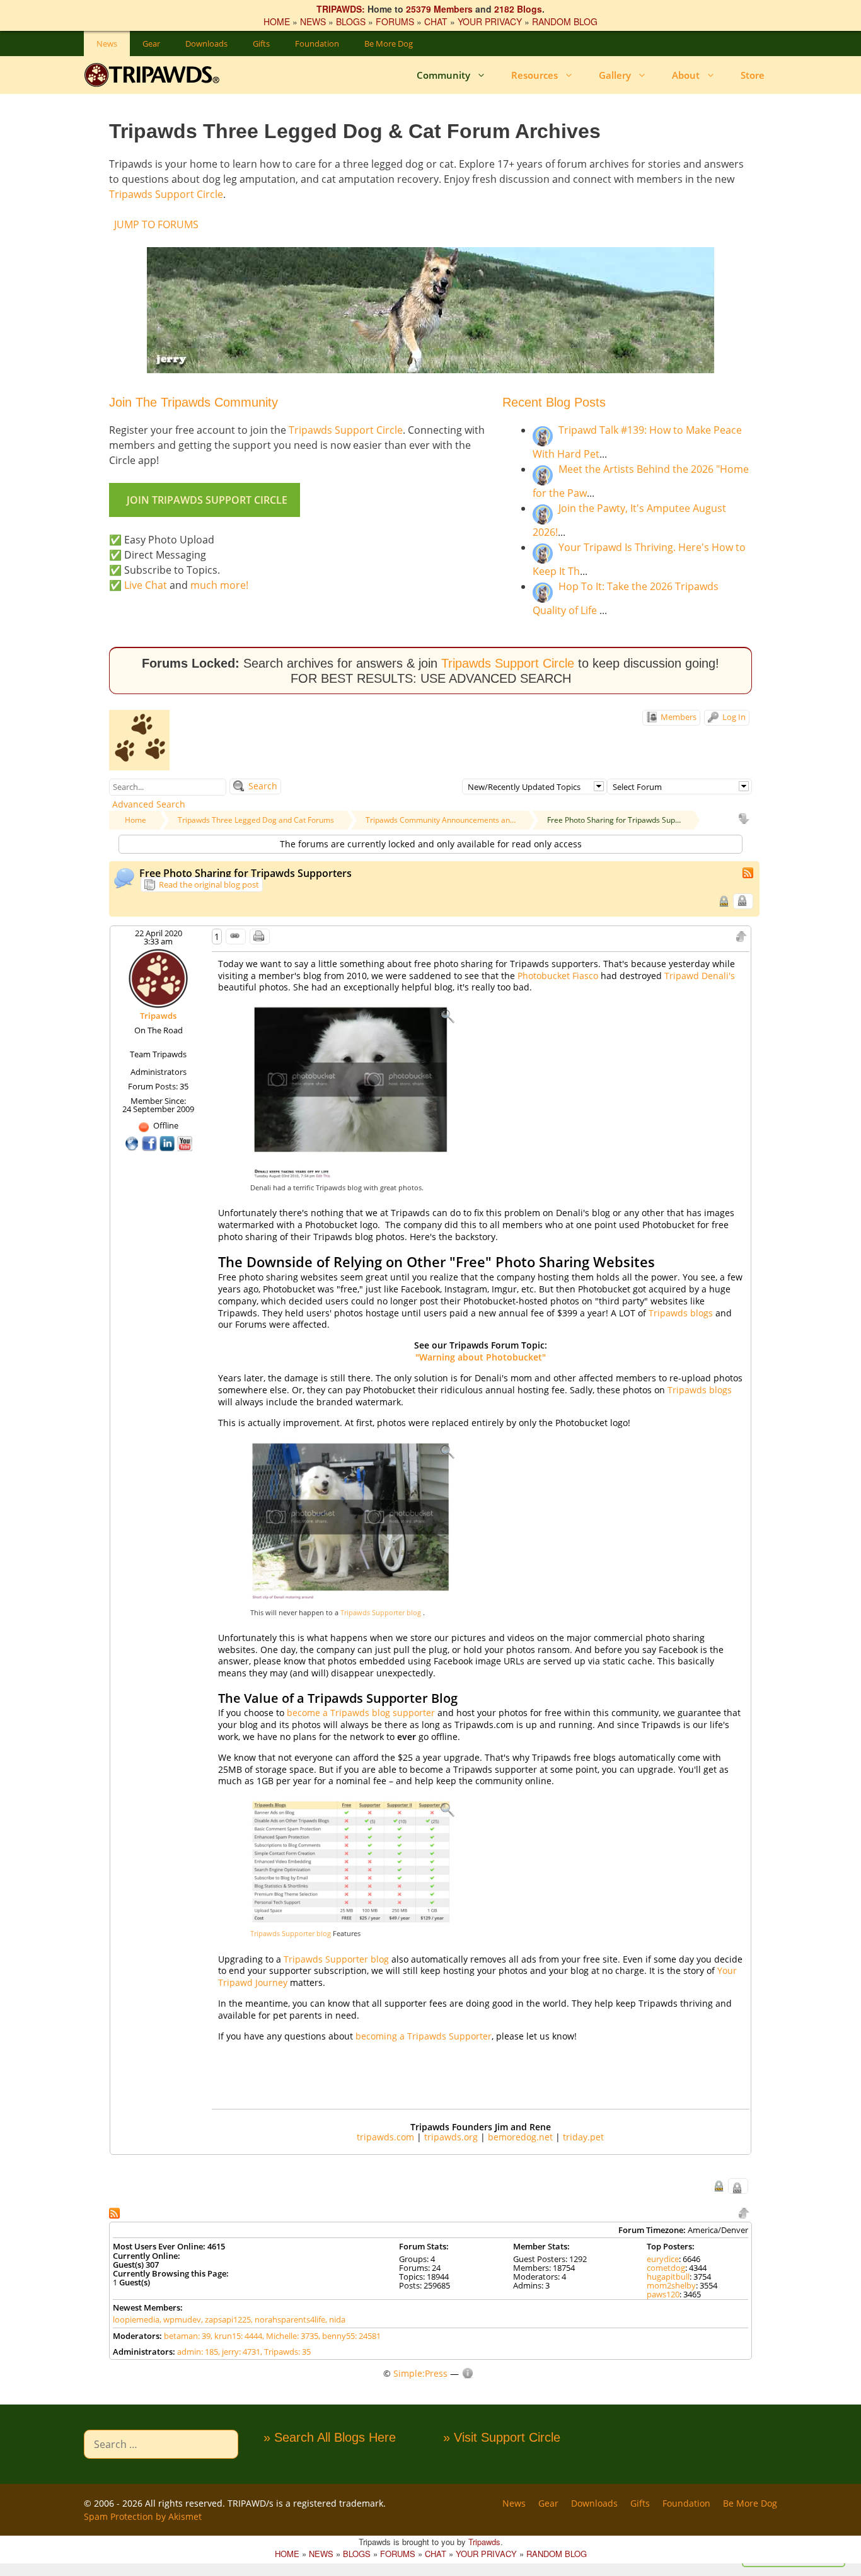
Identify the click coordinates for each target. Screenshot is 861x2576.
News (107, 44)
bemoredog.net (520, 2137)
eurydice (663, 2259)
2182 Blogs (518, 9)
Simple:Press (420, 2373)
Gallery (615, 75)
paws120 (663, 2294)
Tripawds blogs (682, 1313)
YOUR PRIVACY (490, 21)
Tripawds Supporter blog (382, 1612)
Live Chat (146, 585)
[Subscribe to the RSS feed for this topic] (749, 872)
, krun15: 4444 (236, 2336)
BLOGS (351, 21)
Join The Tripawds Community (194, 402)
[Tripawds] (155, 75)
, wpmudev (180, 2319)
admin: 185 (198, 2352)
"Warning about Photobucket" (481, 1357)
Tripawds (158, 1016)
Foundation (317, 44)
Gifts (261, 44)
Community (443, 75)
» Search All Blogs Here (330, 2437)
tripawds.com (385, 2137)
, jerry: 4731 (239, 2352)
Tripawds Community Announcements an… (441, 820)
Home (136, 820)
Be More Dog (389, 44)
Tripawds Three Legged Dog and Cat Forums (256, 820)
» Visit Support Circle (502, 2437)
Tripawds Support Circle (166, 194)
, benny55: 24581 (350, 2336)
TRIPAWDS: (341, 9)
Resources (535, 75)
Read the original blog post (208, 885)
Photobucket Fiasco (558, 976)
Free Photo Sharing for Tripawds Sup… (614, 820)
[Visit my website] (133, 1142)
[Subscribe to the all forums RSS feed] (116, 2212)
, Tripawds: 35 (286, 2352)
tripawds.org (451, 2137)
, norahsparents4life (288, 2319)
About (686, 75)
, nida (335, 2319)
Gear (151, 44)
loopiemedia (136, 2319)
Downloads (206, 44)
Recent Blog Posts (554, 402)
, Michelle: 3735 (290, 2336)
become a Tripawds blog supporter (361, 1713)
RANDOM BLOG (565, 21)
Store (753, 75)
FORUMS (395, 21)
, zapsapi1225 (226, 2319)
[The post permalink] (236, 937)
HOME (277, 21)
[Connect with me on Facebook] (151, 1142)
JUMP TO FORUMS (156, 224)
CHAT (436, 21)
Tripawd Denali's (700, 976)
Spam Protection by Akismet (143, 2516)
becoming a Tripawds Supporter (424, 2036)
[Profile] (158, 978)
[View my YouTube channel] (185, 1142)
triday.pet (583, 2137)
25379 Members (439, 9)
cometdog (666, 2268)
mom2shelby (671, 2285)
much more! (219, 585)
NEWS (313, 21)
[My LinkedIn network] (168, 1142)
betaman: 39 (187, 2336)
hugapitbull (668, 2277)
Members (678, 717)
